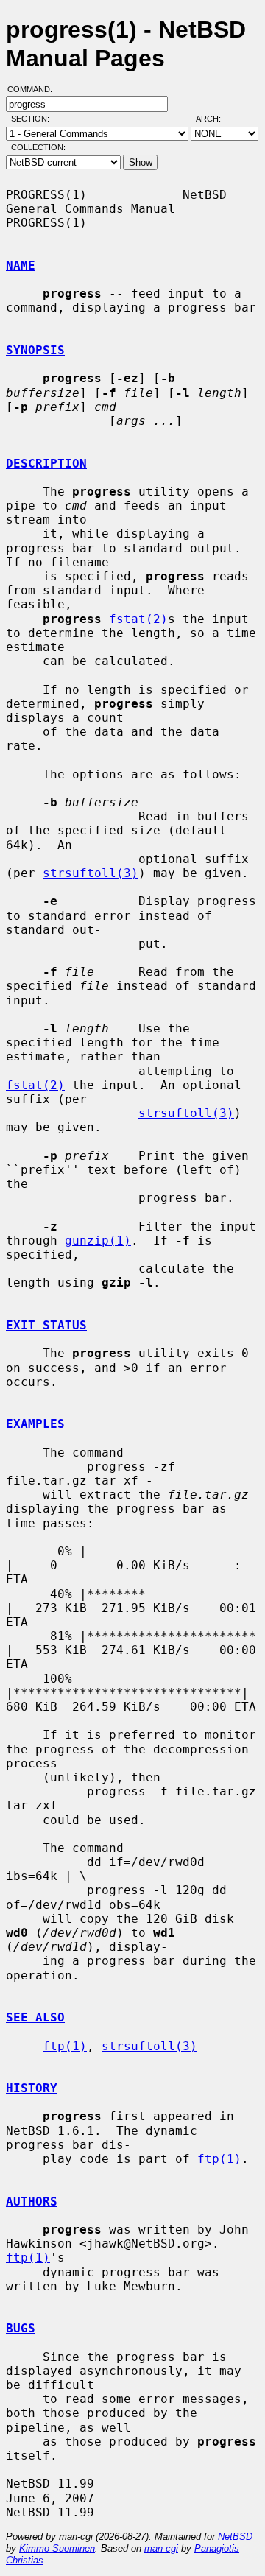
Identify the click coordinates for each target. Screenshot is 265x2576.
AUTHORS (32, 2202)
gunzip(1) (98, 1241)
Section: (33, 119)
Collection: (38, 147)
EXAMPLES (35, 1424)
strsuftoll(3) (91, 873)
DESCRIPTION (46, 464)
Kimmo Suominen (57, 2548)
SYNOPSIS (35, 350)
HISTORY (32, 2088)
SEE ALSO (35, 2017)
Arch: (215, 119)
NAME (21, 265)
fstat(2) (138, 619)
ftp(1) (65, 2046)
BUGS (21, 2328)
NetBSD (235, 2537)
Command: (34, 89)
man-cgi (161, 2548)
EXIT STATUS (46, 1325)
